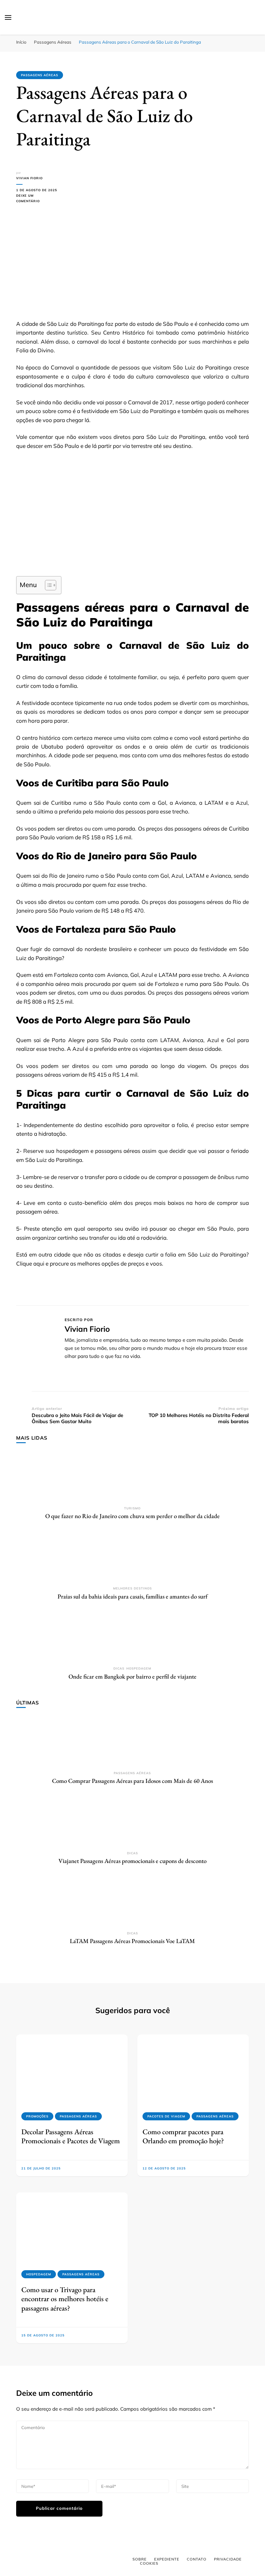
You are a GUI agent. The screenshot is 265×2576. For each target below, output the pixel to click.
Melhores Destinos (132, 1588)
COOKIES (149, 2563)
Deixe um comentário (37, 199)
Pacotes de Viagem (166, 2116)
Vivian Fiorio (29, 178)
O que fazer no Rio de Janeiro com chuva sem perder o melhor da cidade (132, 1516)
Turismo (132, 1508)
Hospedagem (139, 1668)
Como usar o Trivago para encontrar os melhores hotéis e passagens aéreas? (65, 2299)
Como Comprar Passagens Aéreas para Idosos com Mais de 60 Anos (132, 1781)
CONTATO (197, 2559)
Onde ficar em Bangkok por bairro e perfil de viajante (132, 1676)
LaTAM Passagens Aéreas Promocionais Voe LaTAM (132, 1941)
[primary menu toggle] (8, 17)
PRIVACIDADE (228, 2559)
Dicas (119, 1668)
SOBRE (140, 2559)
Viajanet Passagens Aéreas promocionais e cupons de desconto (132, 1861)
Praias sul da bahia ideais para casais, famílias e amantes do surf (132, 1596)
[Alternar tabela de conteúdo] (47, 585)
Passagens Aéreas (40, 75)
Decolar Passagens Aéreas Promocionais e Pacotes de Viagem (71, 2136)
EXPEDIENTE (167, 2559)
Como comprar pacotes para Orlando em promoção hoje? (183, 2136)
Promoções (37, 2116)
